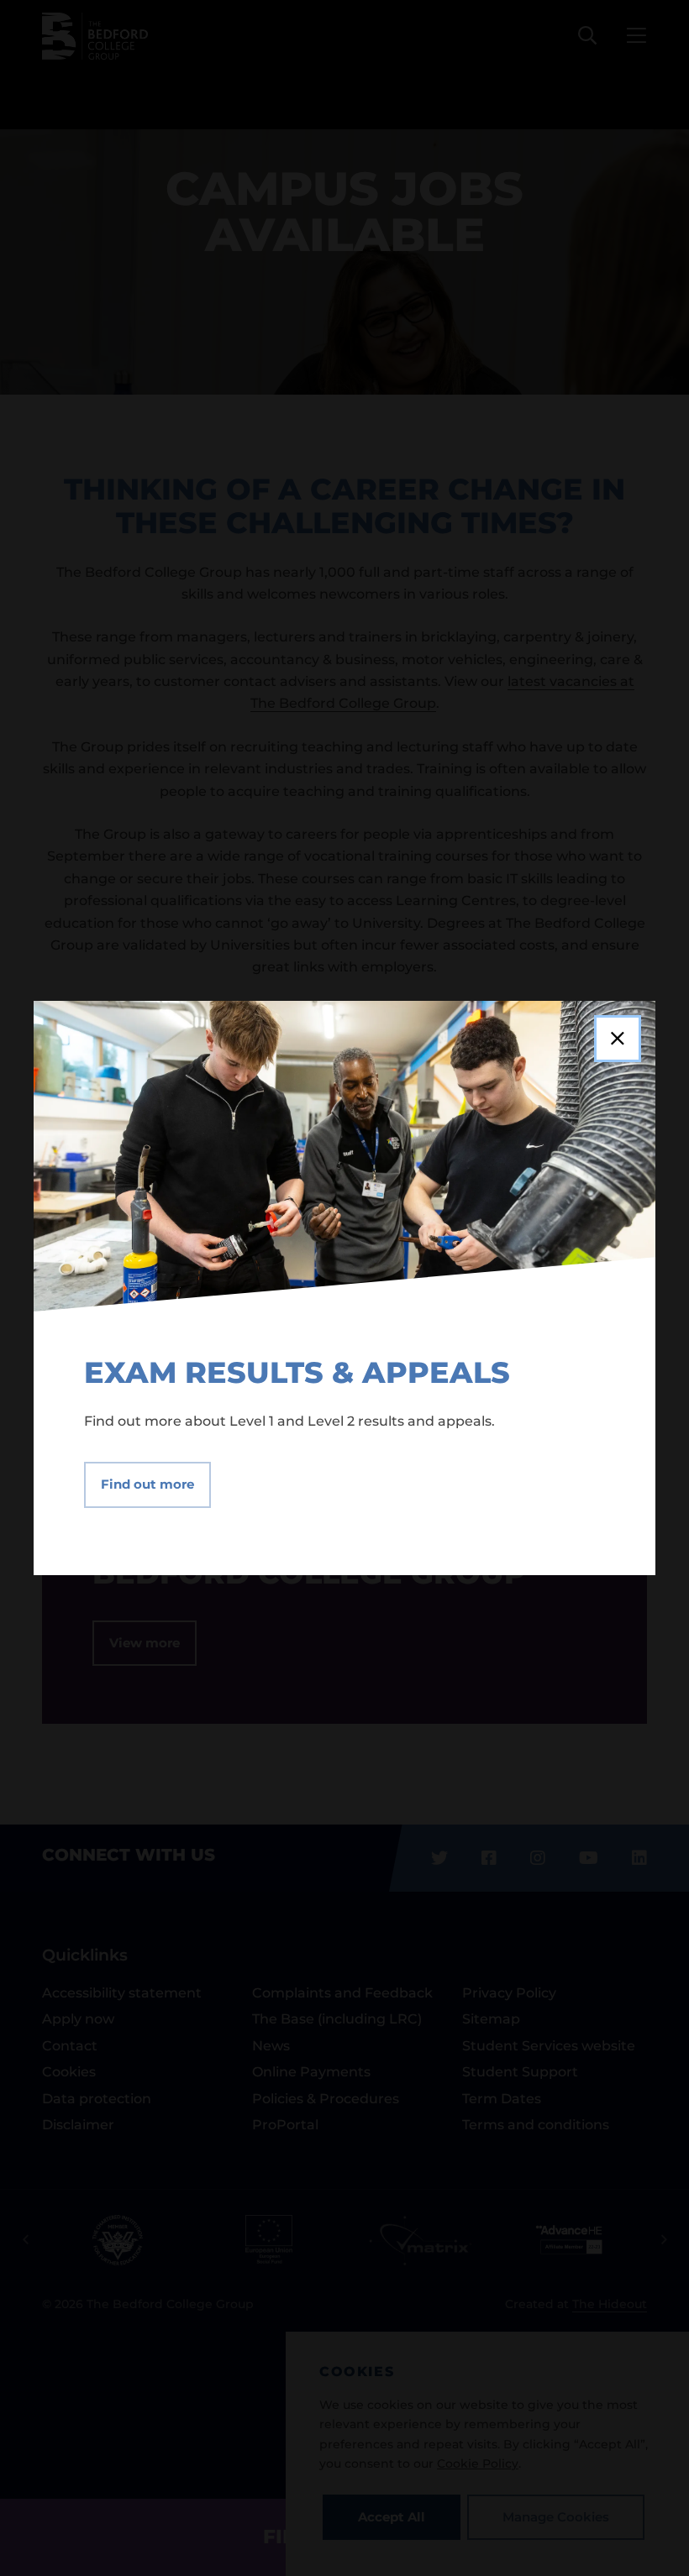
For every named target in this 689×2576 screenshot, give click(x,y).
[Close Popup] (618, 1039)
